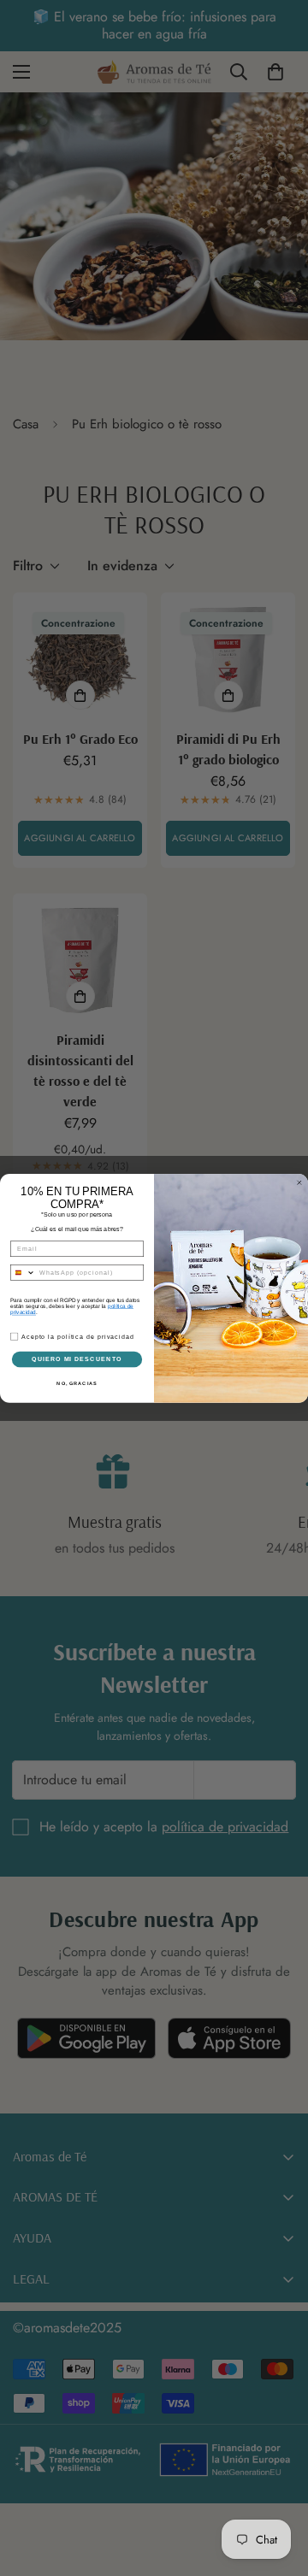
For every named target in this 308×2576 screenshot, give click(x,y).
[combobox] (23, 1272)
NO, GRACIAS (77, 1382)
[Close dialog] (299, 1182)
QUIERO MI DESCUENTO (77, 1359)
